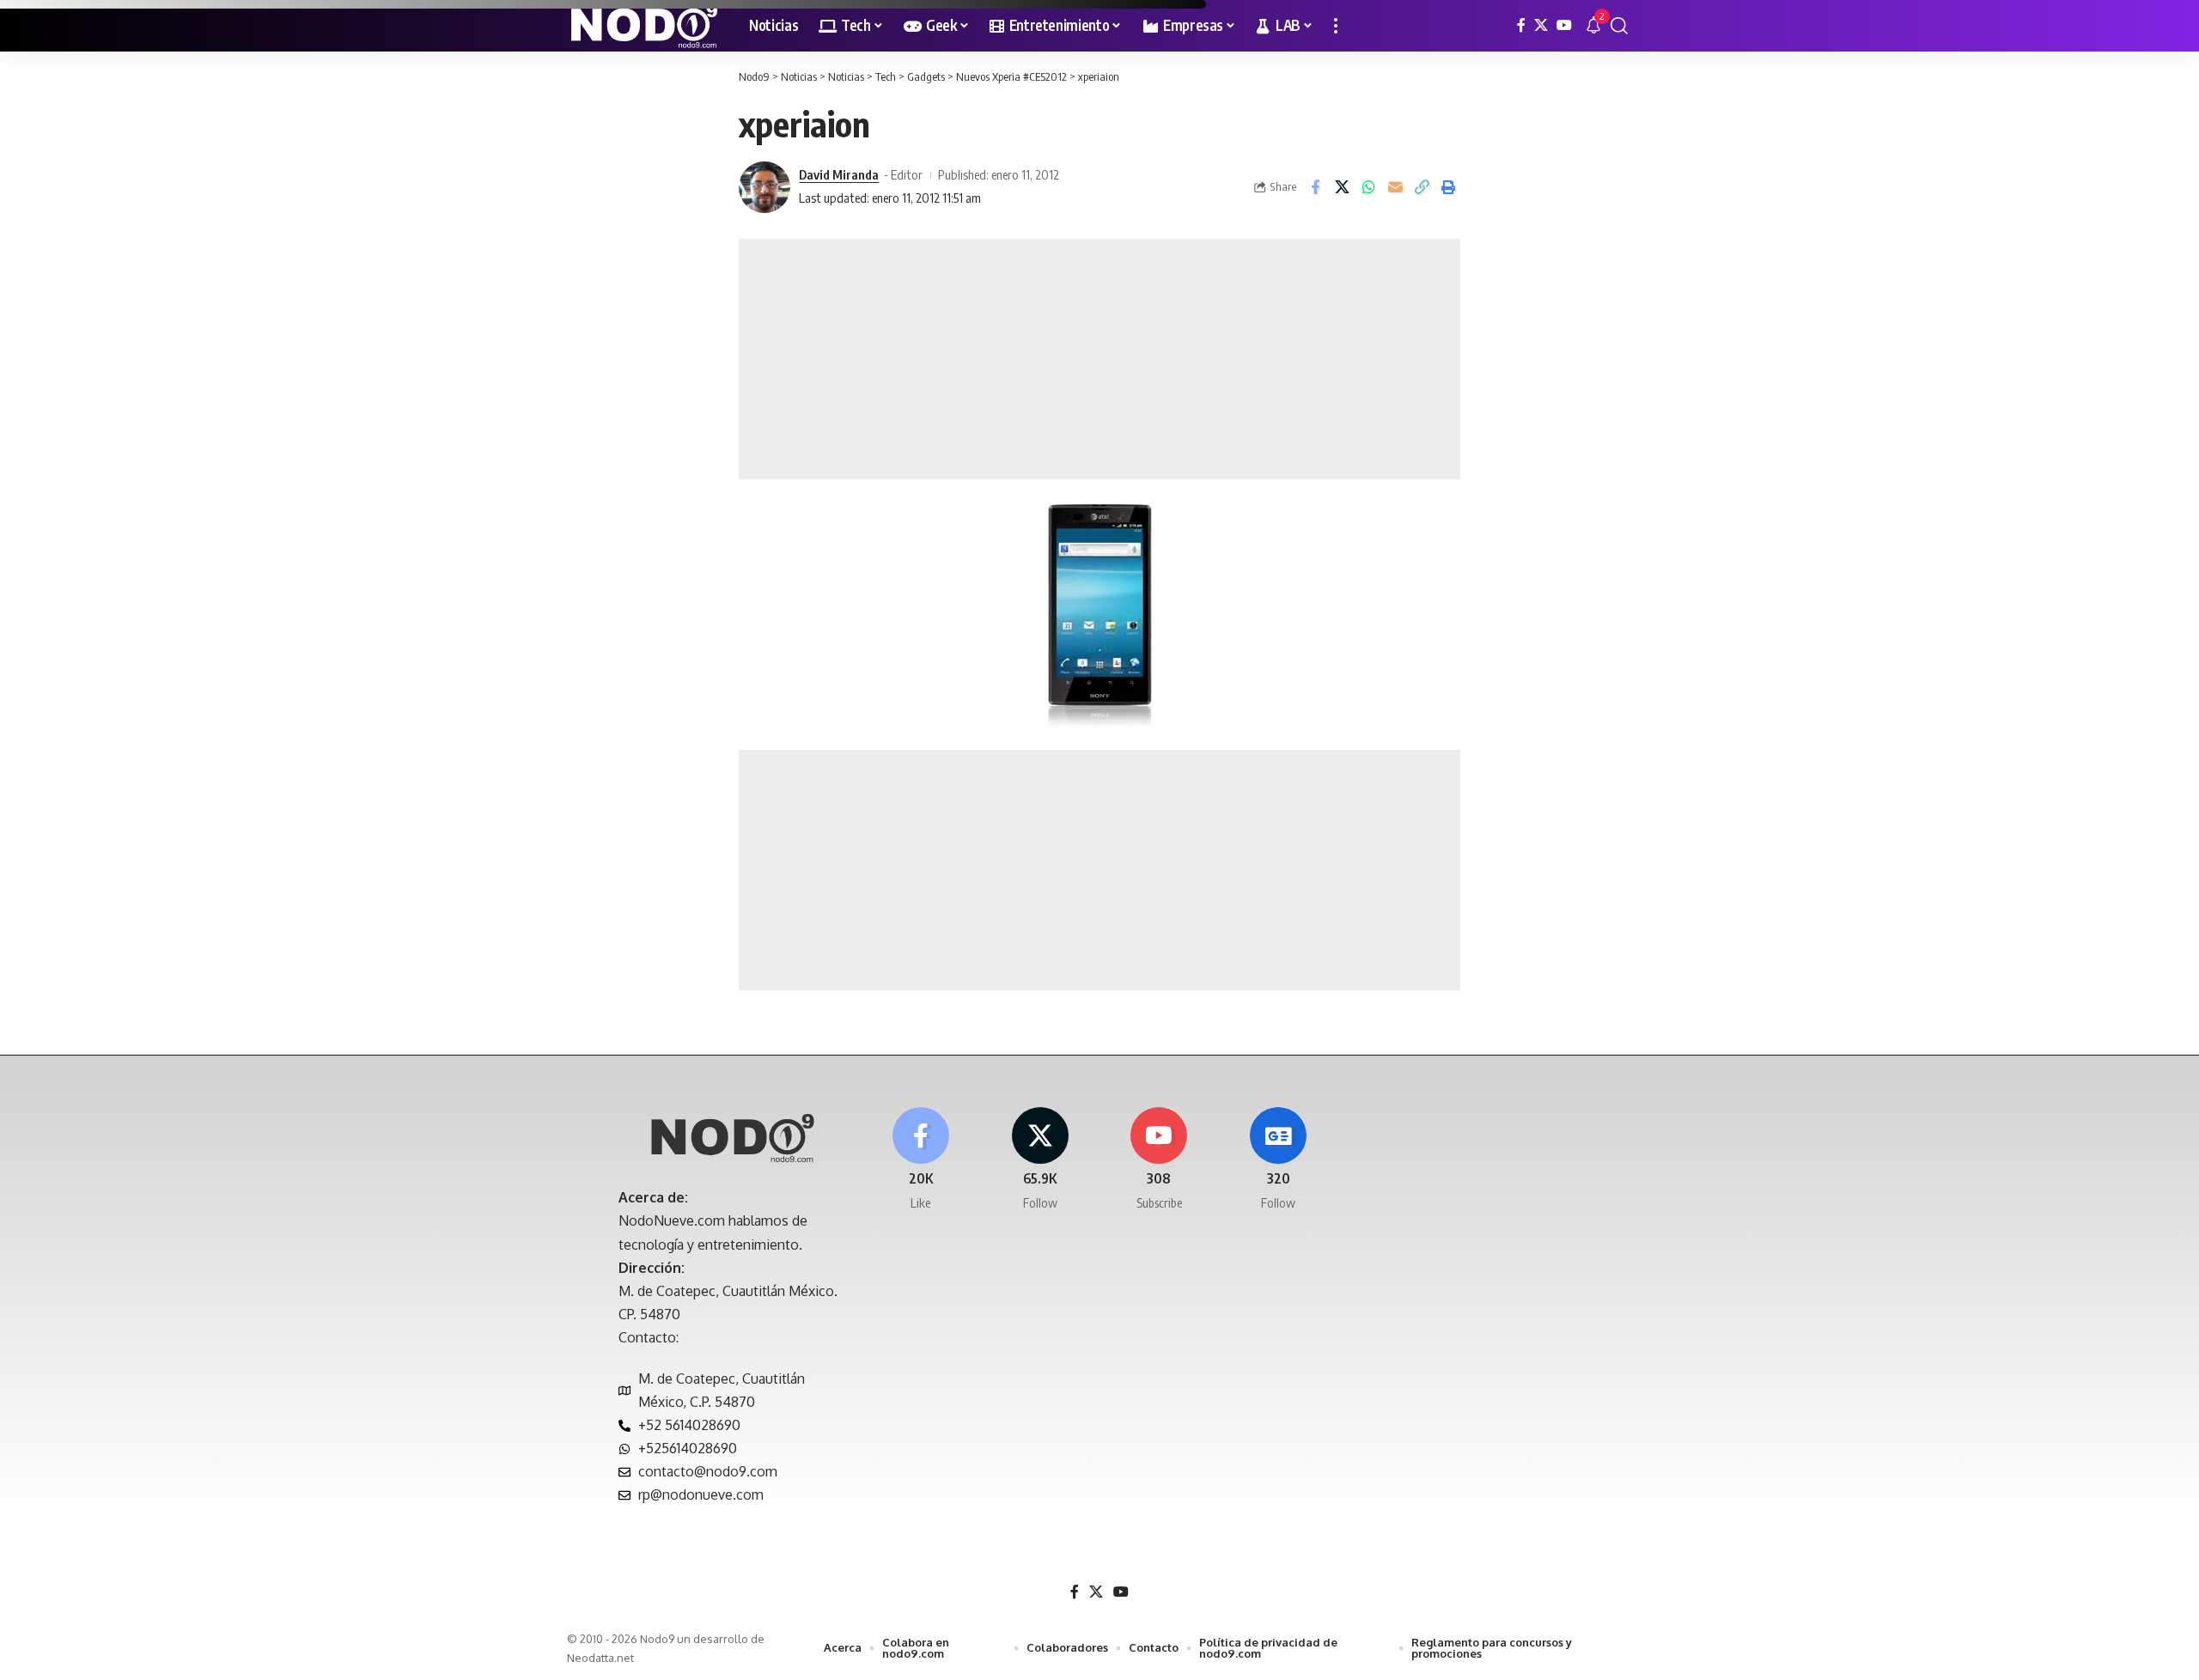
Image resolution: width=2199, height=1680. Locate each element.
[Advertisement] (1099, 359)
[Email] (1395, 187)
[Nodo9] (644, 26)
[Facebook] (1521, 25)
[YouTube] (1564, 25)
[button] (1336, 26)
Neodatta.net (600, 1658)
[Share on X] (1342, 187)
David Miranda (839, 174)
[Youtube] (1160, 1160)
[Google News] (1278, 1160)
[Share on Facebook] (1315, 187)
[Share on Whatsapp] (1368, 187)
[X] (1541, 25)
